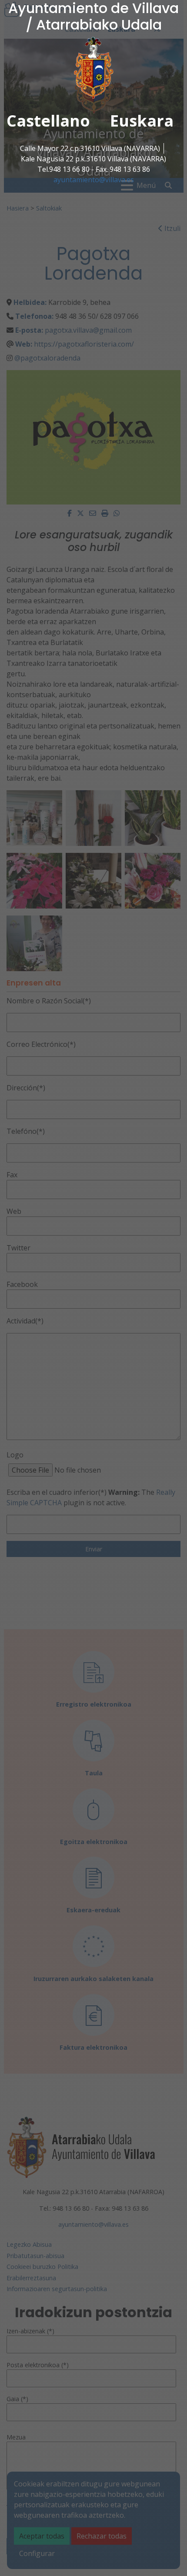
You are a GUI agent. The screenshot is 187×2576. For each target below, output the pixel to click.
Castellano (48, 121)
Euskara (142, 121)
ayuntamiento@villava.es (94, 180)
